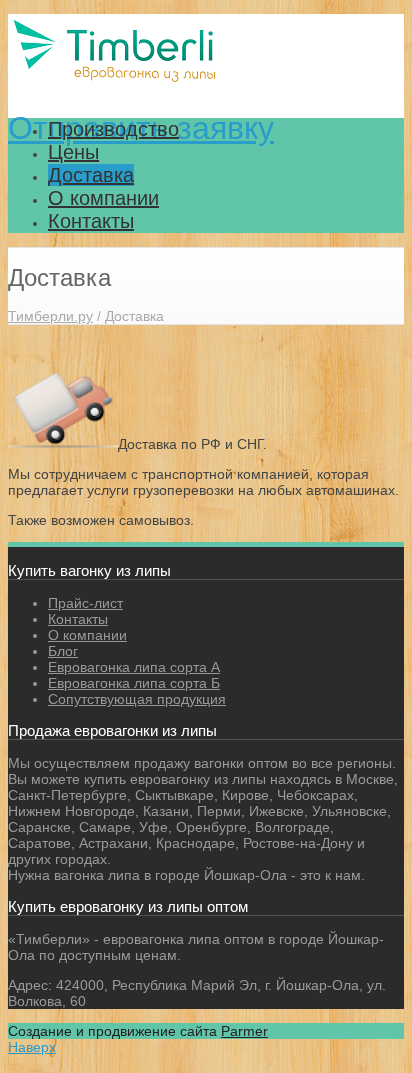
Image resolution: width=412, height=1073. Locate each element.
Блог (63, 651)
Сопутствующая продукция (137, 699)
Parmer (244, 1031)
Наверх (32, 1047)
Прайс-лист (85, 603)
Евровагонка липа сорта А (134, 667)
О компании (103, 198)
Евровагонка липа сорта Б (134, 683)
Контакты (91, 221)
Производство (113, 129)
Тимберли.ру (50, 316)
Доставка (91, 175)
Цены (73, 152)
